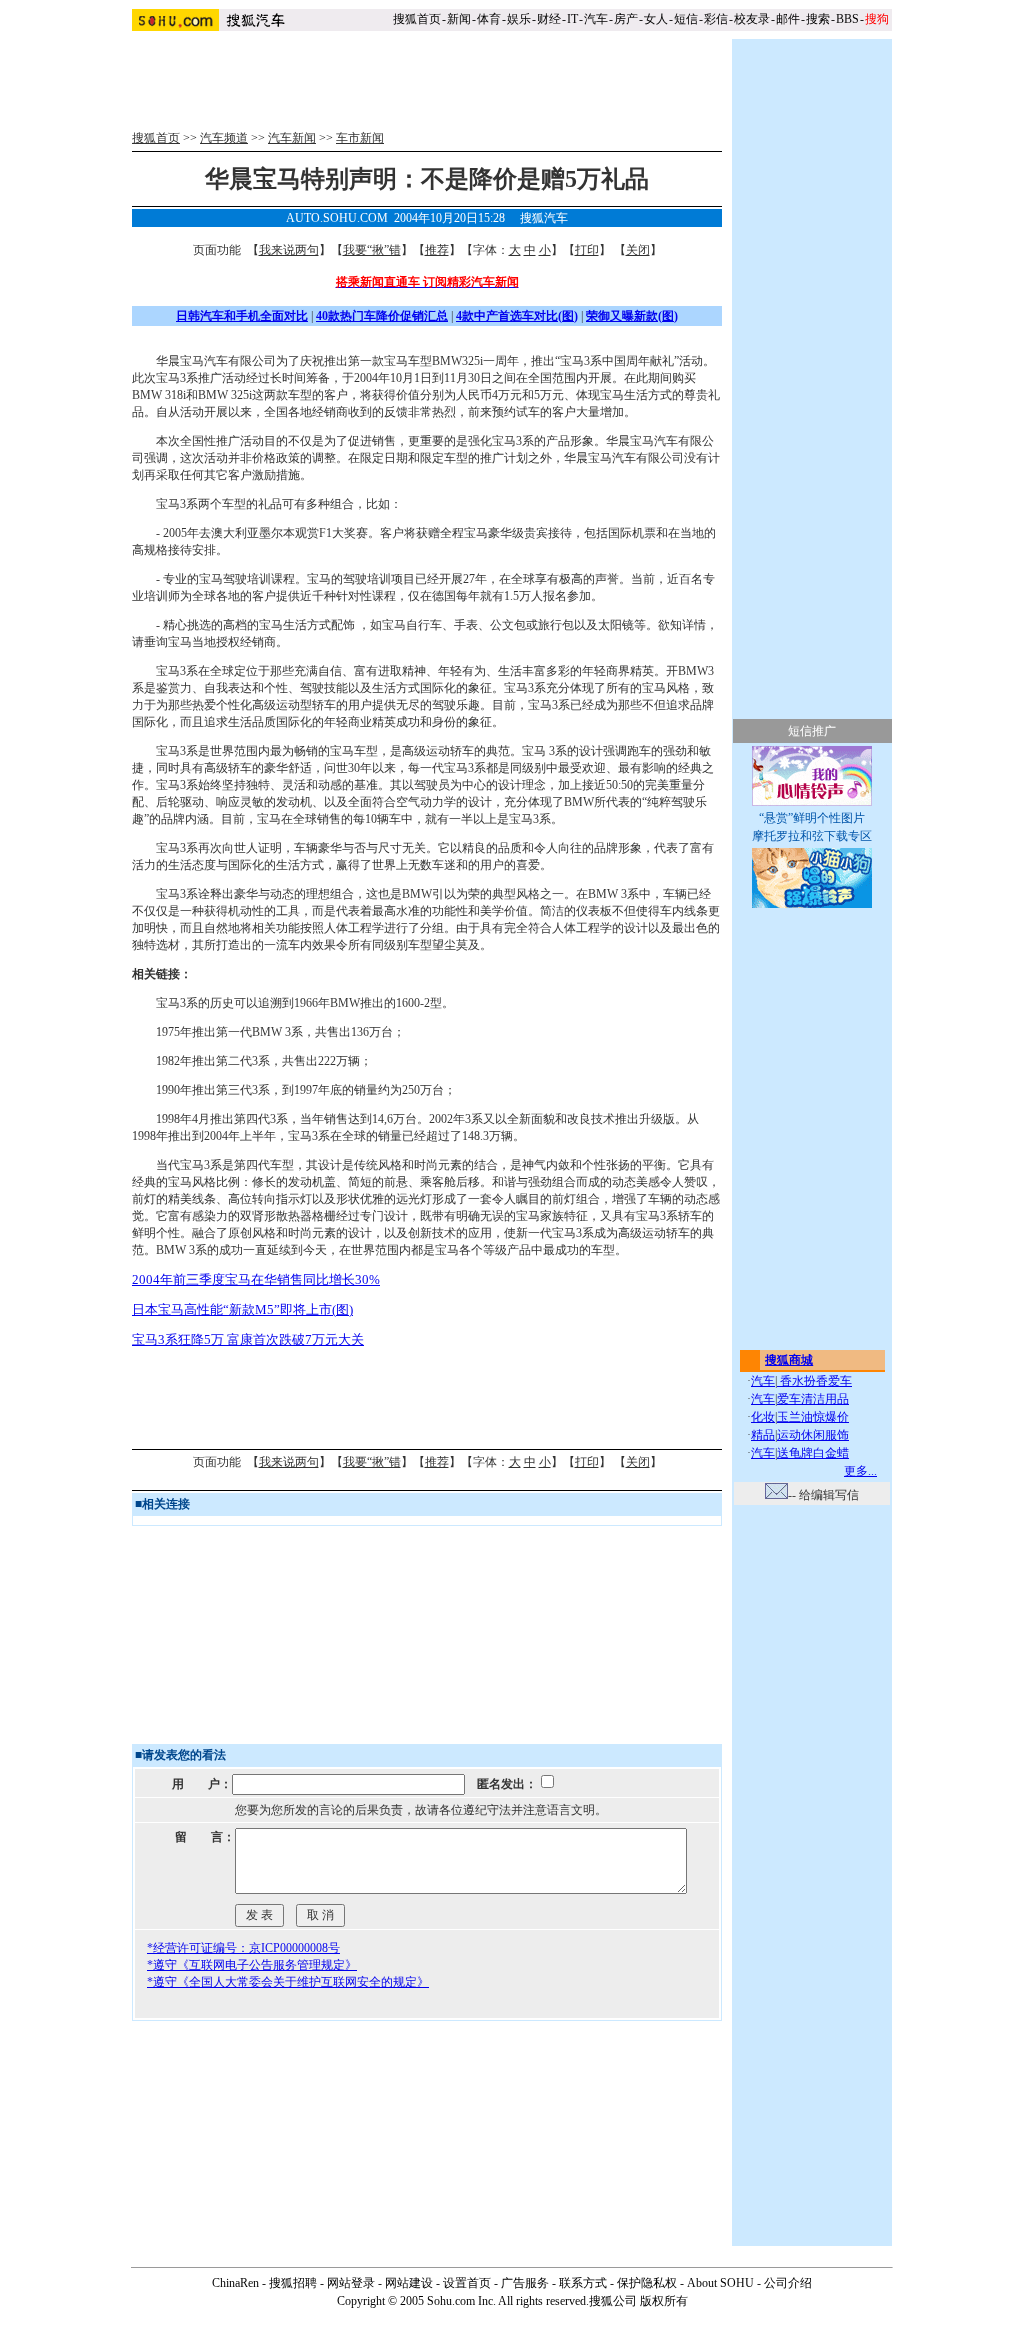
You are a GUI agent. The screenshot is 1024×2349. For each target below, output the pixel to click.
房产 (626, 19)
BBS (847, 19)
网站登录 (351, 2283)
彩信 (716, 19)
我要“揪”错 (372, 250)
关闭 (638, 250)
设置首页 (467, 2283)
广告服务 (525, 2283)
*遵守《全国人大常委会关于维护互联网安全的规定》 (288, 1982)
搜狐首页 (417, 19)
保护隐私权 (647, 2283)
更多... (860, 1471)
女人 (656, 19)
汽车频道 (224, 138)
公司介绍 (788, 2283)
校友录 (752, 19)
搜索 (818, 19)
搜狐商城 (789, 1360)
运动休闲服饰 (813, 1435)
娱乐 (519, 19)
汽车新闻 (292, 138)
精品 (763, 1435)
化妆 (763, 1417)
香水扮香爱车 (814, 1381)
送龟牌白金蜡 (813, 1453)
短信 (686, 19)
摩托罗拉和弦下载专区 (812, 836)
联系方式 (583, 2283)
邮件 (788, 19)
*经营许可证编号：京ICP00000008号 (243, 1948)
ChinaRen (235, 2283)
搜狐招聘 (293, 2283)
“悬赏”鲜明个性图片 (812, 818)
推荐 (437, 250)
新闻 (459, 19)
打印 (587, 250)
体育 (489, 19)
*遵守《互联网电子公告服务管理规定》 (252, 1965)
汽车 (596, 19)
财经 (549, 19)
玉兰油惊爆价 (813, 1417)
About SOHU (720, 2283)
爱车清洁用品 (813, 1399)
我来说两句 (289, 250)
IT (572, 19)
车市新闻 (360, 138)
